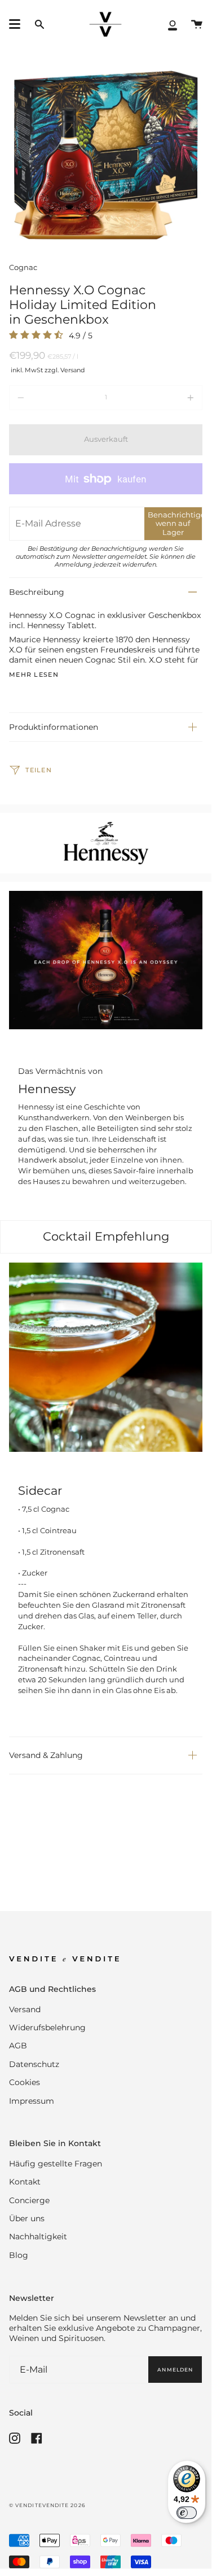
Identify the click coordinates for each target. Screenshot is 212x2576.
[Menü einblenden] (15, 24)
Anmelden (175, 2370)
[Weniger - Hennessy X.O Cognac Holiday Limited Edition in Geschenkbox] (48, 398)
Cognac (23, 267)
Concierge (29, 2200)
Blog (19, 2255)
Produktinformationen (54, 727)
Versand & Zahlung (46, 1755)
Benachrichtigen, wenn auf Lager (175, 523)
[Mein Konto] (173, 25)
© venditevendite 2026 (47, 2505)
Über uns (27, 2218)
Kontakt (25, 2182)
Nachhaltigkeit (38, 2236)
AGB (18, 2046)
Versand (25, 2009)
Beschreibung (37, 592)
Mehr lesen (34, 675)
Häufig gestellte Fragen (56, 2164)
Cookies (25, 2082)
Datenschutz (34, 2064)
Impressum (32, 2101)
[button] (39, 25)
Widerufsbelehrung (47, 2027)
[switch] (187, 2513)
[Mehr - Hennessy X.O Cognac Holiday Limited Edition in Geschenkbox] (164, 398)
